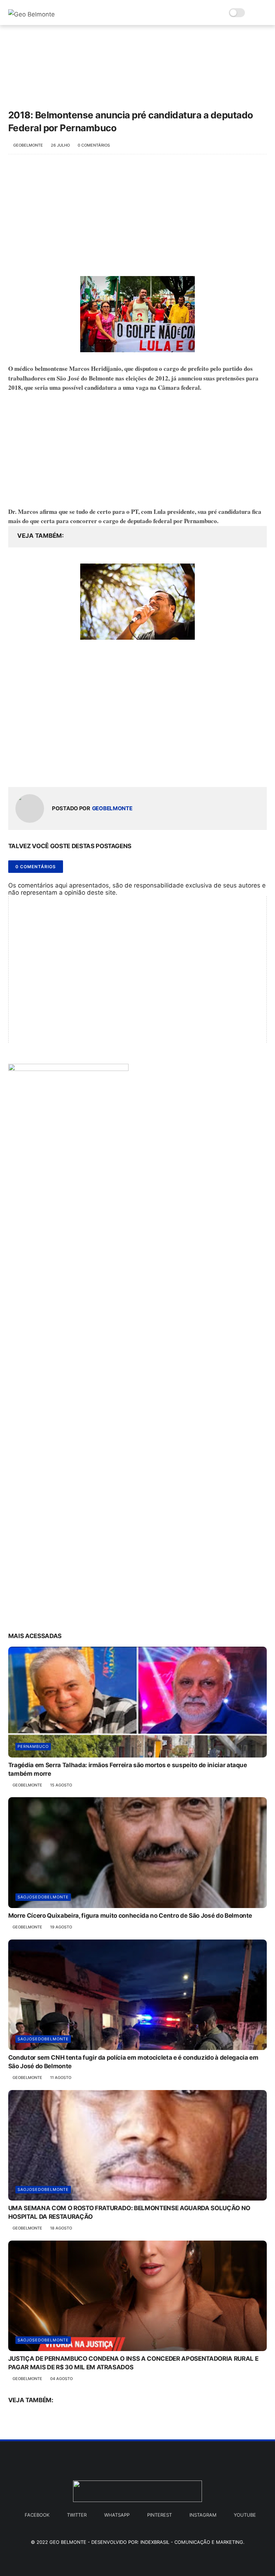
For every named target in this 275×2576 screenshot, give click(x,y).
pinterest (160, 2515)
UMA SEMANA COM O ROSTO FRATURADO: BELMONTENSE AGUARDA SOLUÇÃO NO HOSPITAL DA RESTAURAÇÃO (129, 2212)
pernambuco (33, 1746)
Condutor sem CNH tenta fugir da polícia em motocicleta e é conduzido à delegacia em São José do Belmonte (133, 2062)
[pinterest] (57, 770)
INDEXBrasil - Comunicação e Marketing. (192, 2542)
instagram (203, 2515)
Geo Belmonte (68, 2542)
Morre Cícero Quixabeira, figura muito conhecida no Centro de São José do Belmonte (130, 1916)
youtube (245, 2515)
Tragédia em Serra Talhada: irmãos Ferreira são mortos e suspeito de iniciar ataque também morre (128, 1769)
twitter (77, 2515)
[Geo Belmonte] (32, 14)
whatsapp (117, 2515)
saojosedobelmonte (43, 1897)
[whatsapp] (43, 770)
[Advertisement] (138, 219)
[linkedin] (72, 770)
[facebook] (15, 770)
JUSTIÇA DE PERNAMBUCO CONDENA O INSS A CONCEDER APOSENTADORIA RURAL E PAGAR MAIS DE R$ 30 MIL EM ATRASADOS (133, 2363)
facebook (37, 2515)
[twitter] (29, 770)
